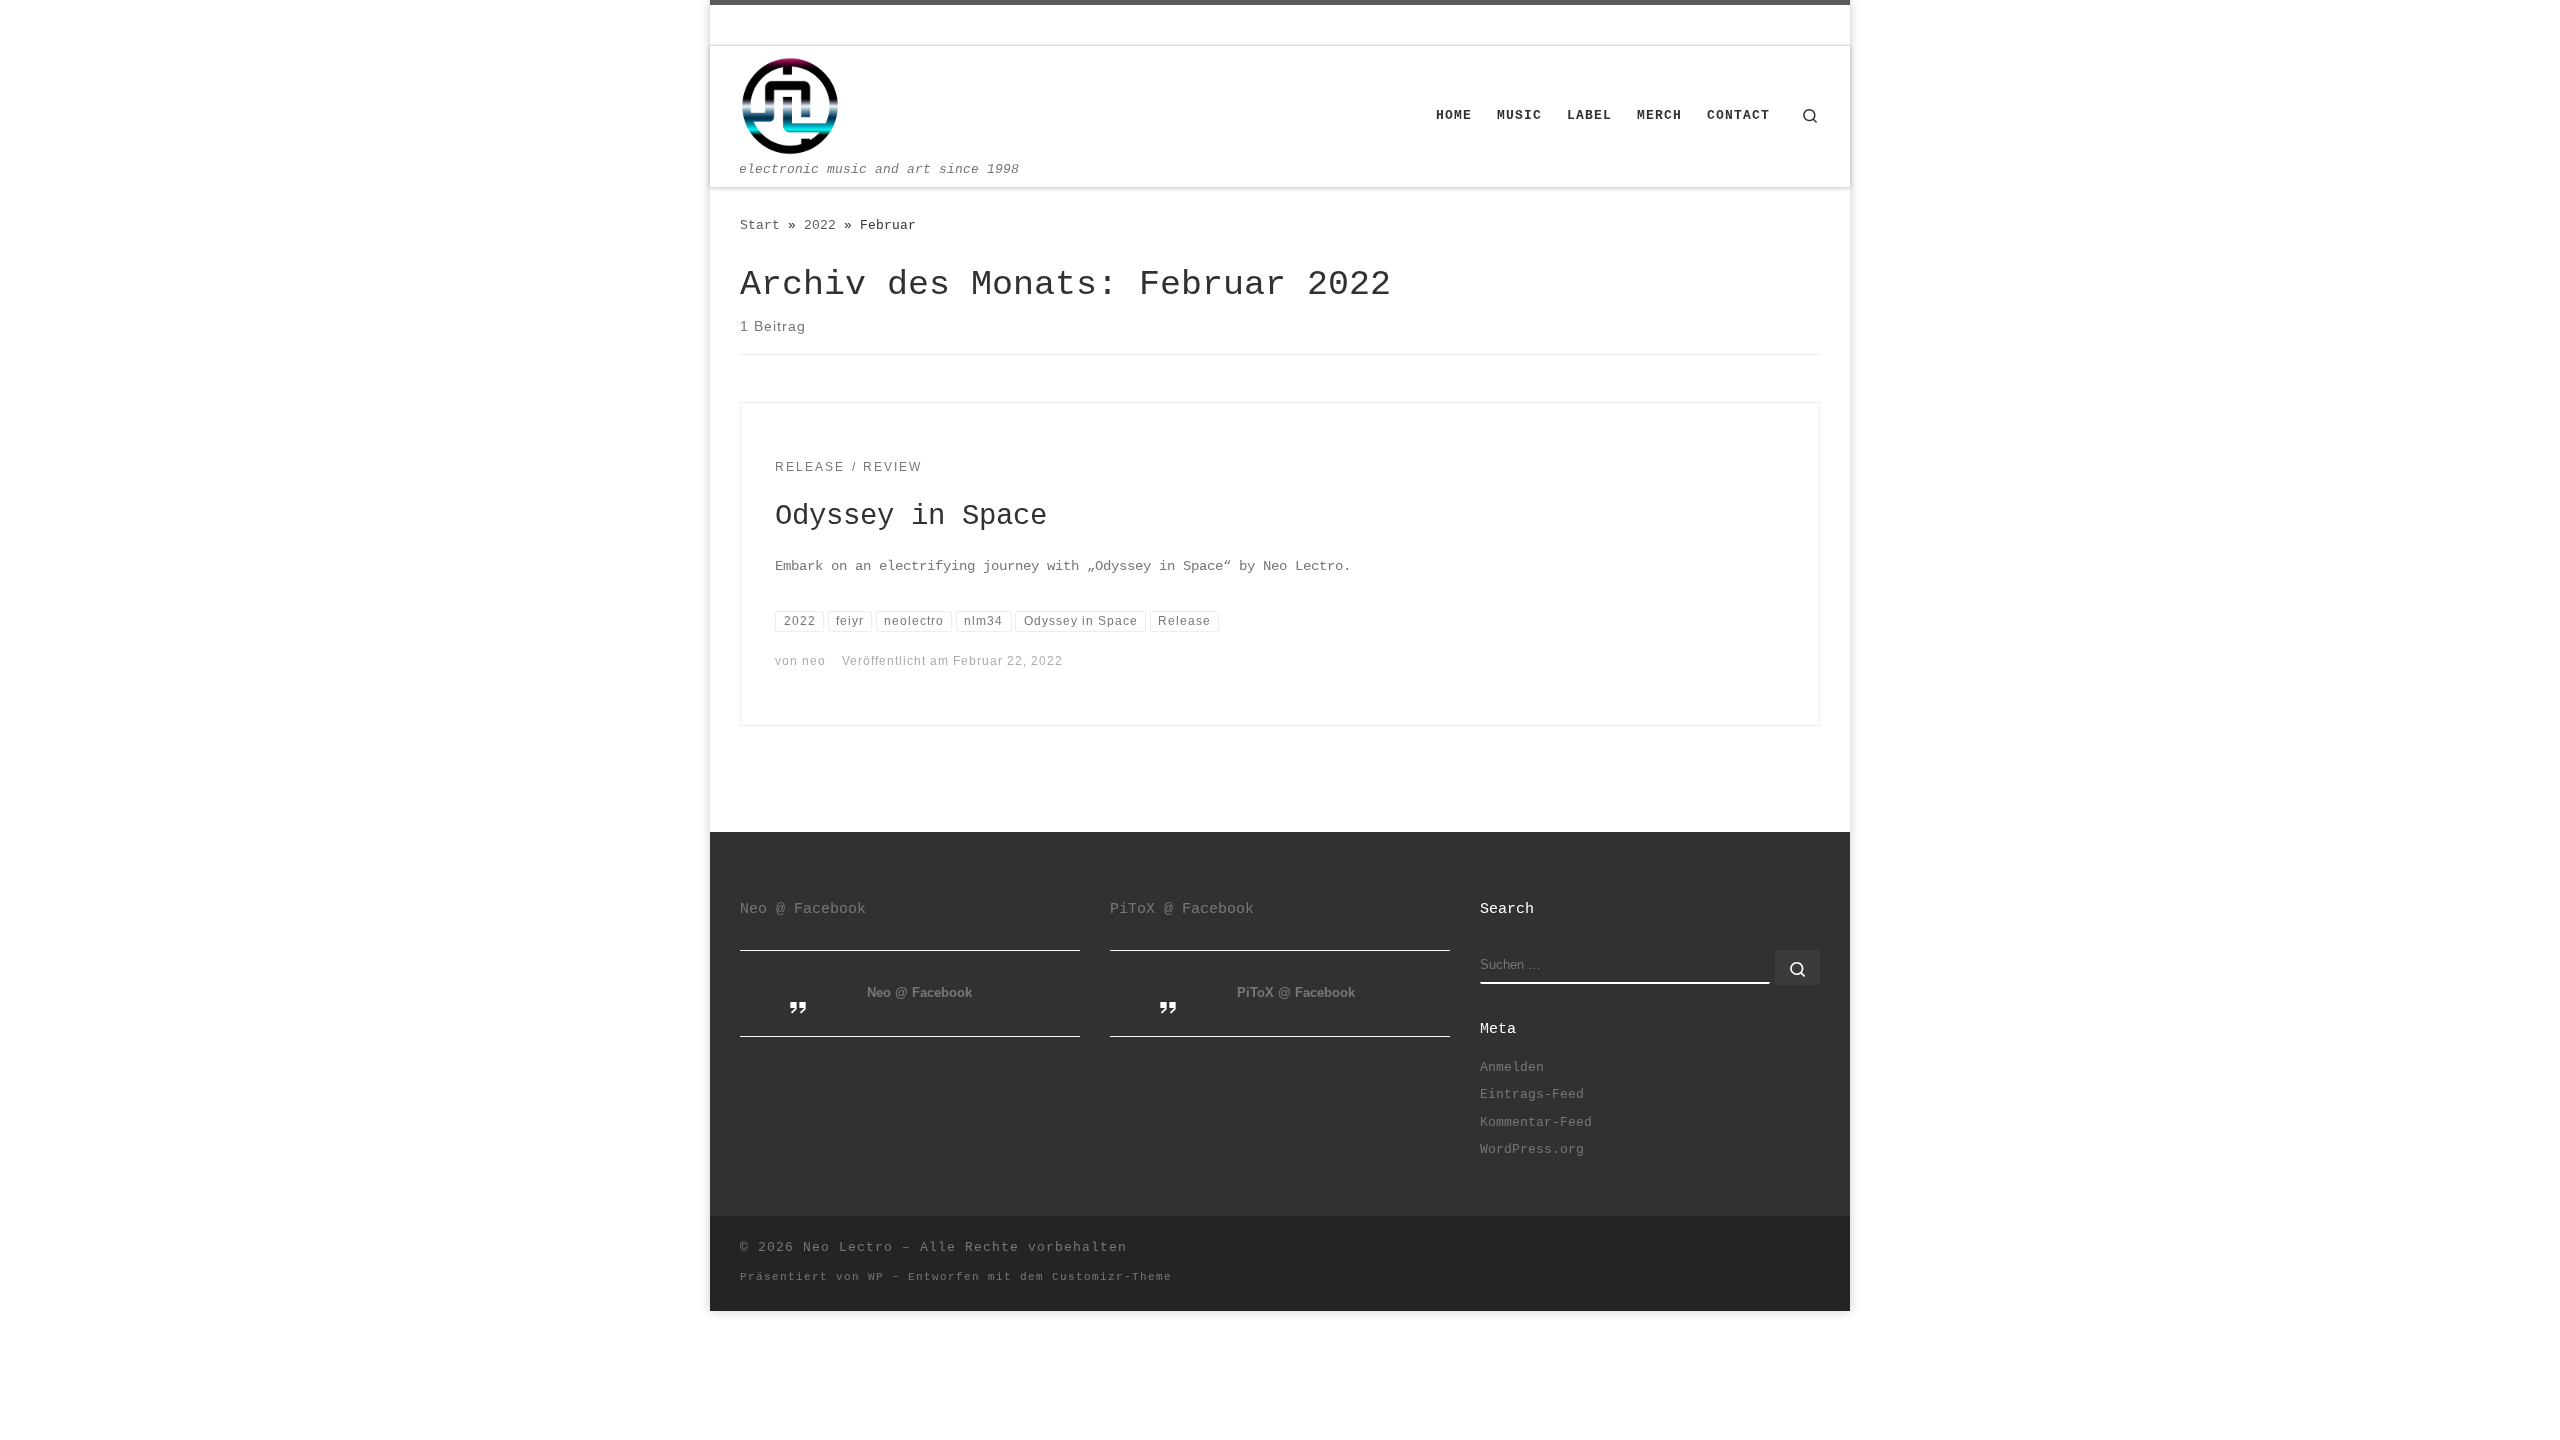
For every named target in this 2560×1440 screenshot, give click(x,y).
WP (876, 1277)
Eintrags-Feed (1532, 1094)
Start (760, 225)
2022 (820, 225)
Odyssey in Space (911, 516)
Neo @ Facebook (803, 909)
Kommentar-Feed (1536, 1122)
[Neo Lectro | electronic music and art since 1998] (790, 106)
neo (814, 660)
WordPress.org (1532, 1149)
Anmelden (1512, 1067)
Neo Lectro (848, 1247)
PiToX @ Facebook (1182, 909)
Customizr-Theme (1112, 1277)
